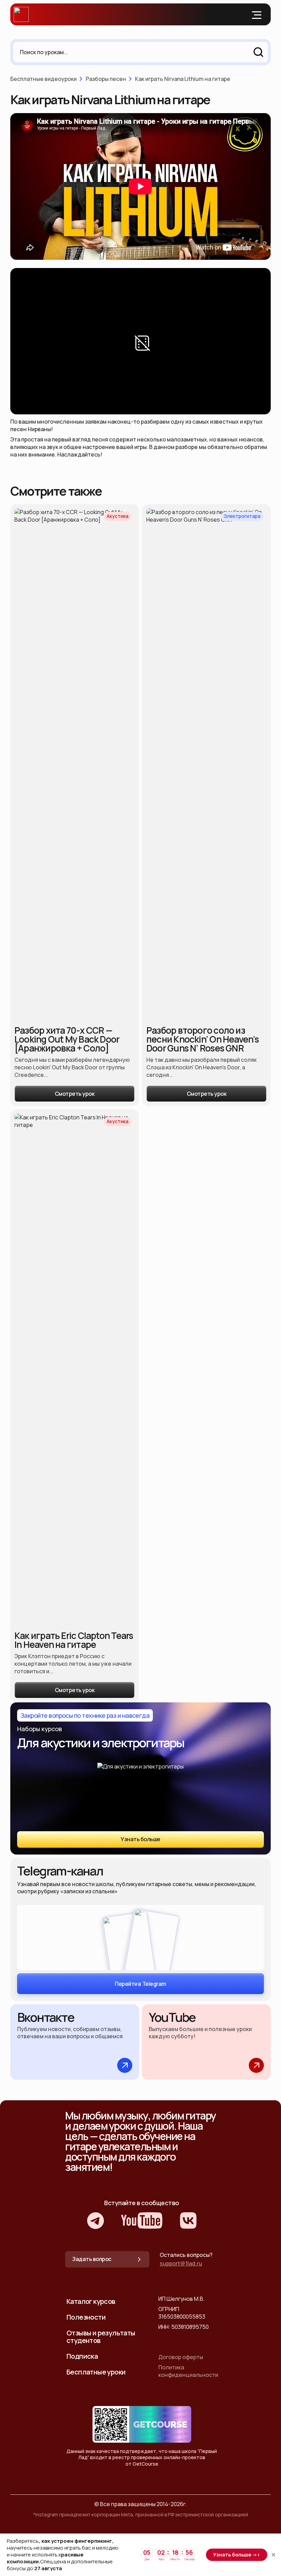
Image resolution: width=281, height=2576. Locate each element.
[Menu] (257, 14)
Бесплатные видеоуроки (44, 79)
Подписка (82, 2356)
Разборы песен (106, 79)
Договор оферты (181, 2357)
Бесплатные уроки (96, 2372)
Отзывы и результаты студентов (101, 2337)
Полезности (86, 2317)
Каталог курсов (91, 2301)
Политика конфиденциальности (188, 2371)
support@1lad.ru (181, 2263)
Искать (258, 52)
